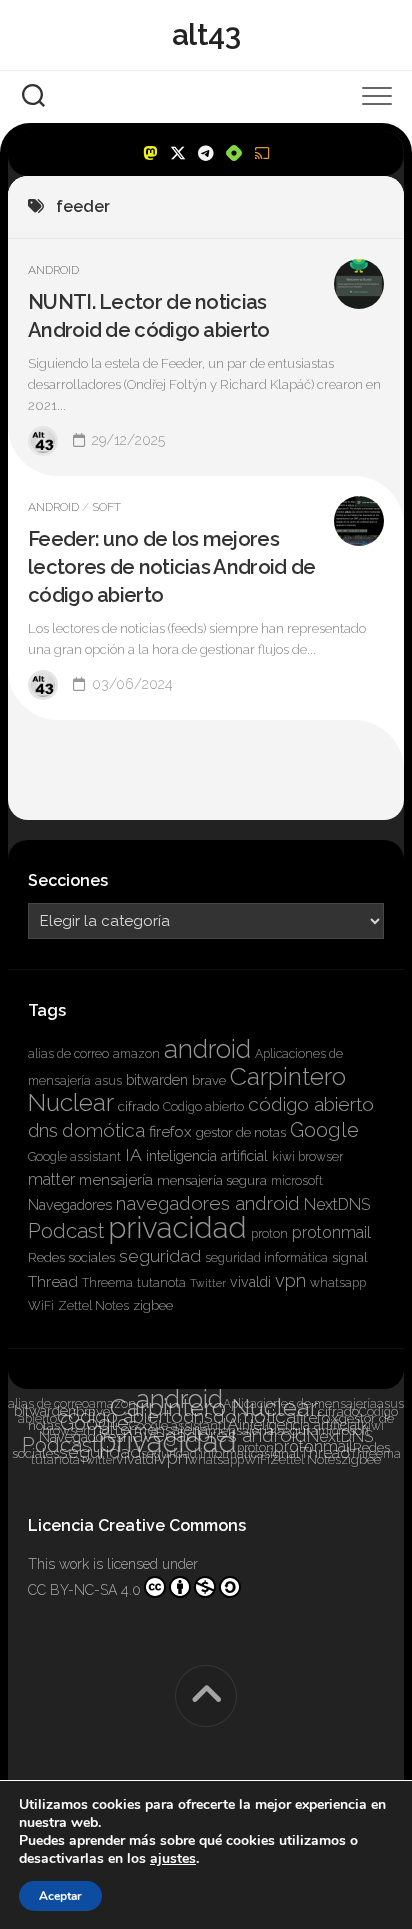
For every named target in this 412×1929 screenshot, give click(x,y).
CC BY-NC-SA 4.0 (84, 1590)
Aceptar (60, 1896)
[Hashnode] (234, 153)
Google (324, 1130)
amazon (136, 1054)
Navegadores (70, 1205)
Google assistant (74, 1157)
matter (51, 1179)
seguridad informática (266, 1258)
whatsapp (338, 1283)
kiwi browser (307, 1157)
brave (209, 1080)
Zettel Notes (93, 1306)
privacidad (177, 1227)
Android (53, 270)
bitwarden (157, 1080)
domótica (103, 1130)
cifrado (138, 1106)
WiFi (41, 1306)
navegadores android (208, 1203)
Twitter (208, 1283)
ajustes (173, 1859)
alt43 (206, 34)
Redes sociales (71, 1257)
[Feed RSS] (262, 153)
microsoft (297, 1181)
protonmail (331, 1232)
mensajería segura (212, 1180)
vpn (290, 1280)
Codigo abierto (203, 1107)
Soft (106, 507)
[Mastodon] (150, 153)
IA (133, 1154)
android (207, 1049)
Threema (107, 1283)
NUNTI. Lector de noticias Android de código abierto (149, 316)
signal (350, 1257)
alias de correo (68, 1054)
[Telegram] (206, 153)
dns (43, 1130)
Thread (53, 1282)
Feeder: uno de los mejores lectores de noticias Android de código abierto (171, 567)
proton (269, 1234)
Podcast (66, 1231)
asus (108, 1081)
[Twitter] (178, 153)
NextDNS (337, 1204)
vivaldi (250, 1282)
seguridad (160, 1255)
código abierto (311, 1104)
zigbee (153, 1305)
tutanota (161, 1283)
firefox (170, 1132)
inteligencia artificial (207, 1156)
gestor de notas (241, 1132)
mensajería (116, 1180)
